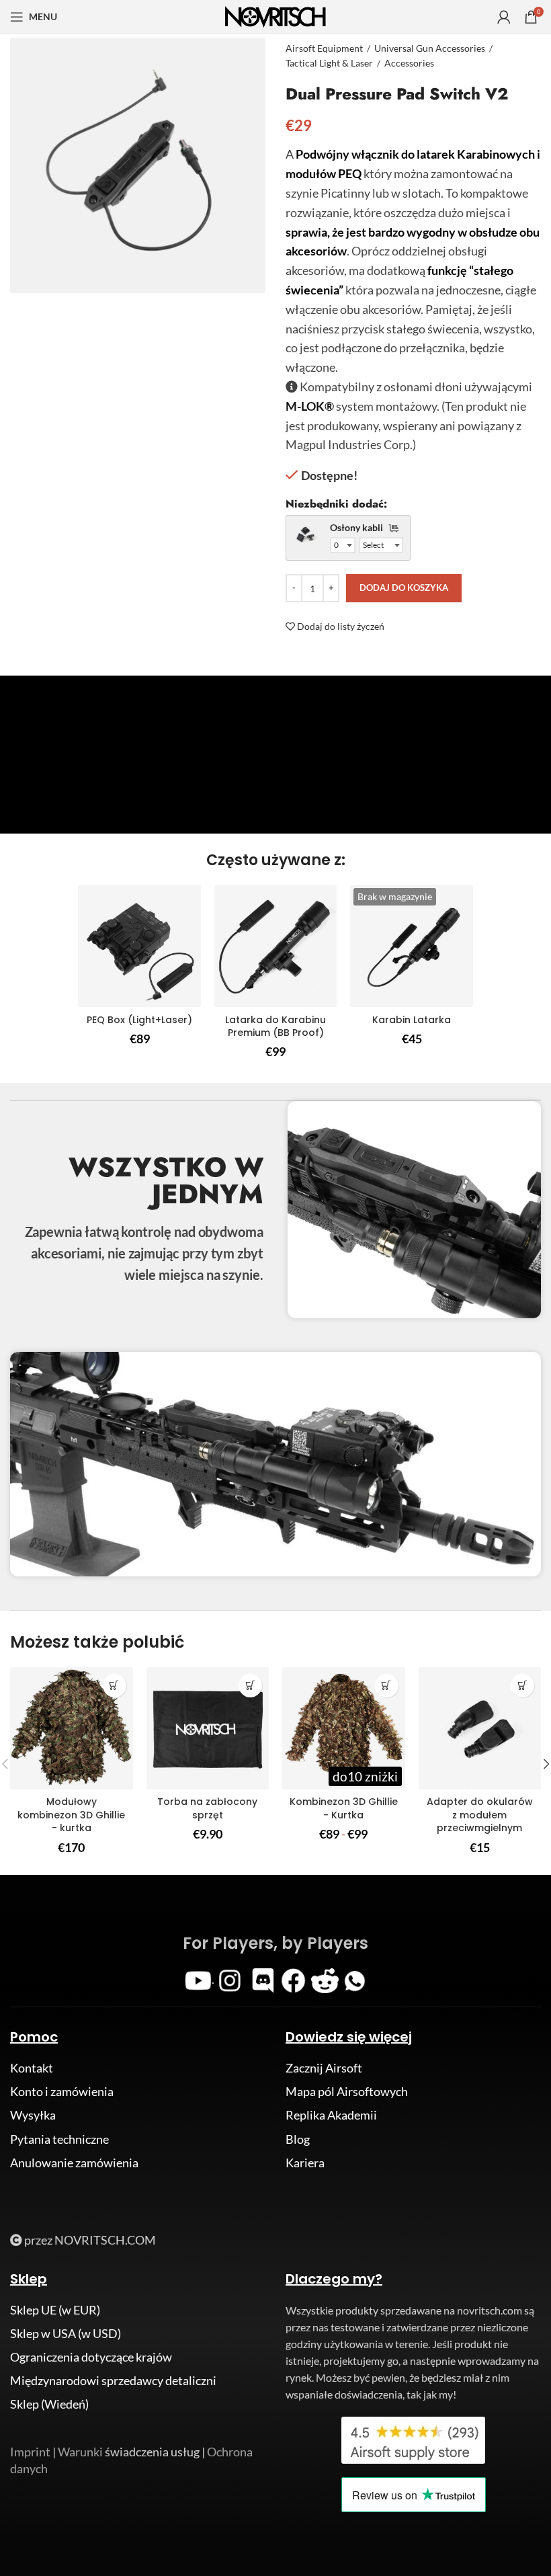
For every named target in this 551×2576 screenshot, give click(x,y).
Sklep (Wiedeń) (49, 2404)
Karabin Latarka (412, 1020)
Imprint (30, 2452)
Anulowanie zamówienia (74, 2163)
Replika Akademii (331, 2115)
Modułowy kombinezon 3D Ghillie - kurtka (71, 1815)
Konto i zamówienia (62, 2091)
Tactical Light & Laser (329, 63)
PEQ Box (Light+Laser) (139, 1020)
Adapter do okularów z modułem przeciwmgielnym (480, 1815)
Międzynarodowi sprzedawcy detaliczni (113, 2380)
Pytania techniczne (59, 2139)
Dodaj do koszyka (404, 588)
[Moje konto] (504, 17)
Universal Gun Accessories (430, 48)
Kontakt (32, 2068)
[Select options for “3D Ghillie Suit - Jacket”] (387, 1686)
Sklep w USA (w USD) (66, 2333)
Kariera (305, 2163)
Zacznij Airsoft (324, 2068)
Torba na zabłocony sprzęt (207, 1808)
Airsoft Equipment (324, 48)
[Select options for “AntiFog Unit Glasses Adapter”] (522, 1686)
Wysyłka (33, 2115)
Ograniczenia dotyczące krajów (91, 2357)
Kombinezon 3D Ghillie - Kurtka (344, 1808)
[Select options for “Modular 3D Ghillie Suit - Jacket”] (115, 1686)
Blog (298, 2139)
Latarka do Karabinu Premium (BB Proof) (275, 1027)
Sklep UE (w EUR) (55, 2310)
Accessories (409, 63)
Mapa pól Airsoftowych (347, 2091)
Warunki (80, 2452)
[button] (250, 1686)
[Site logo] (275, 15)
